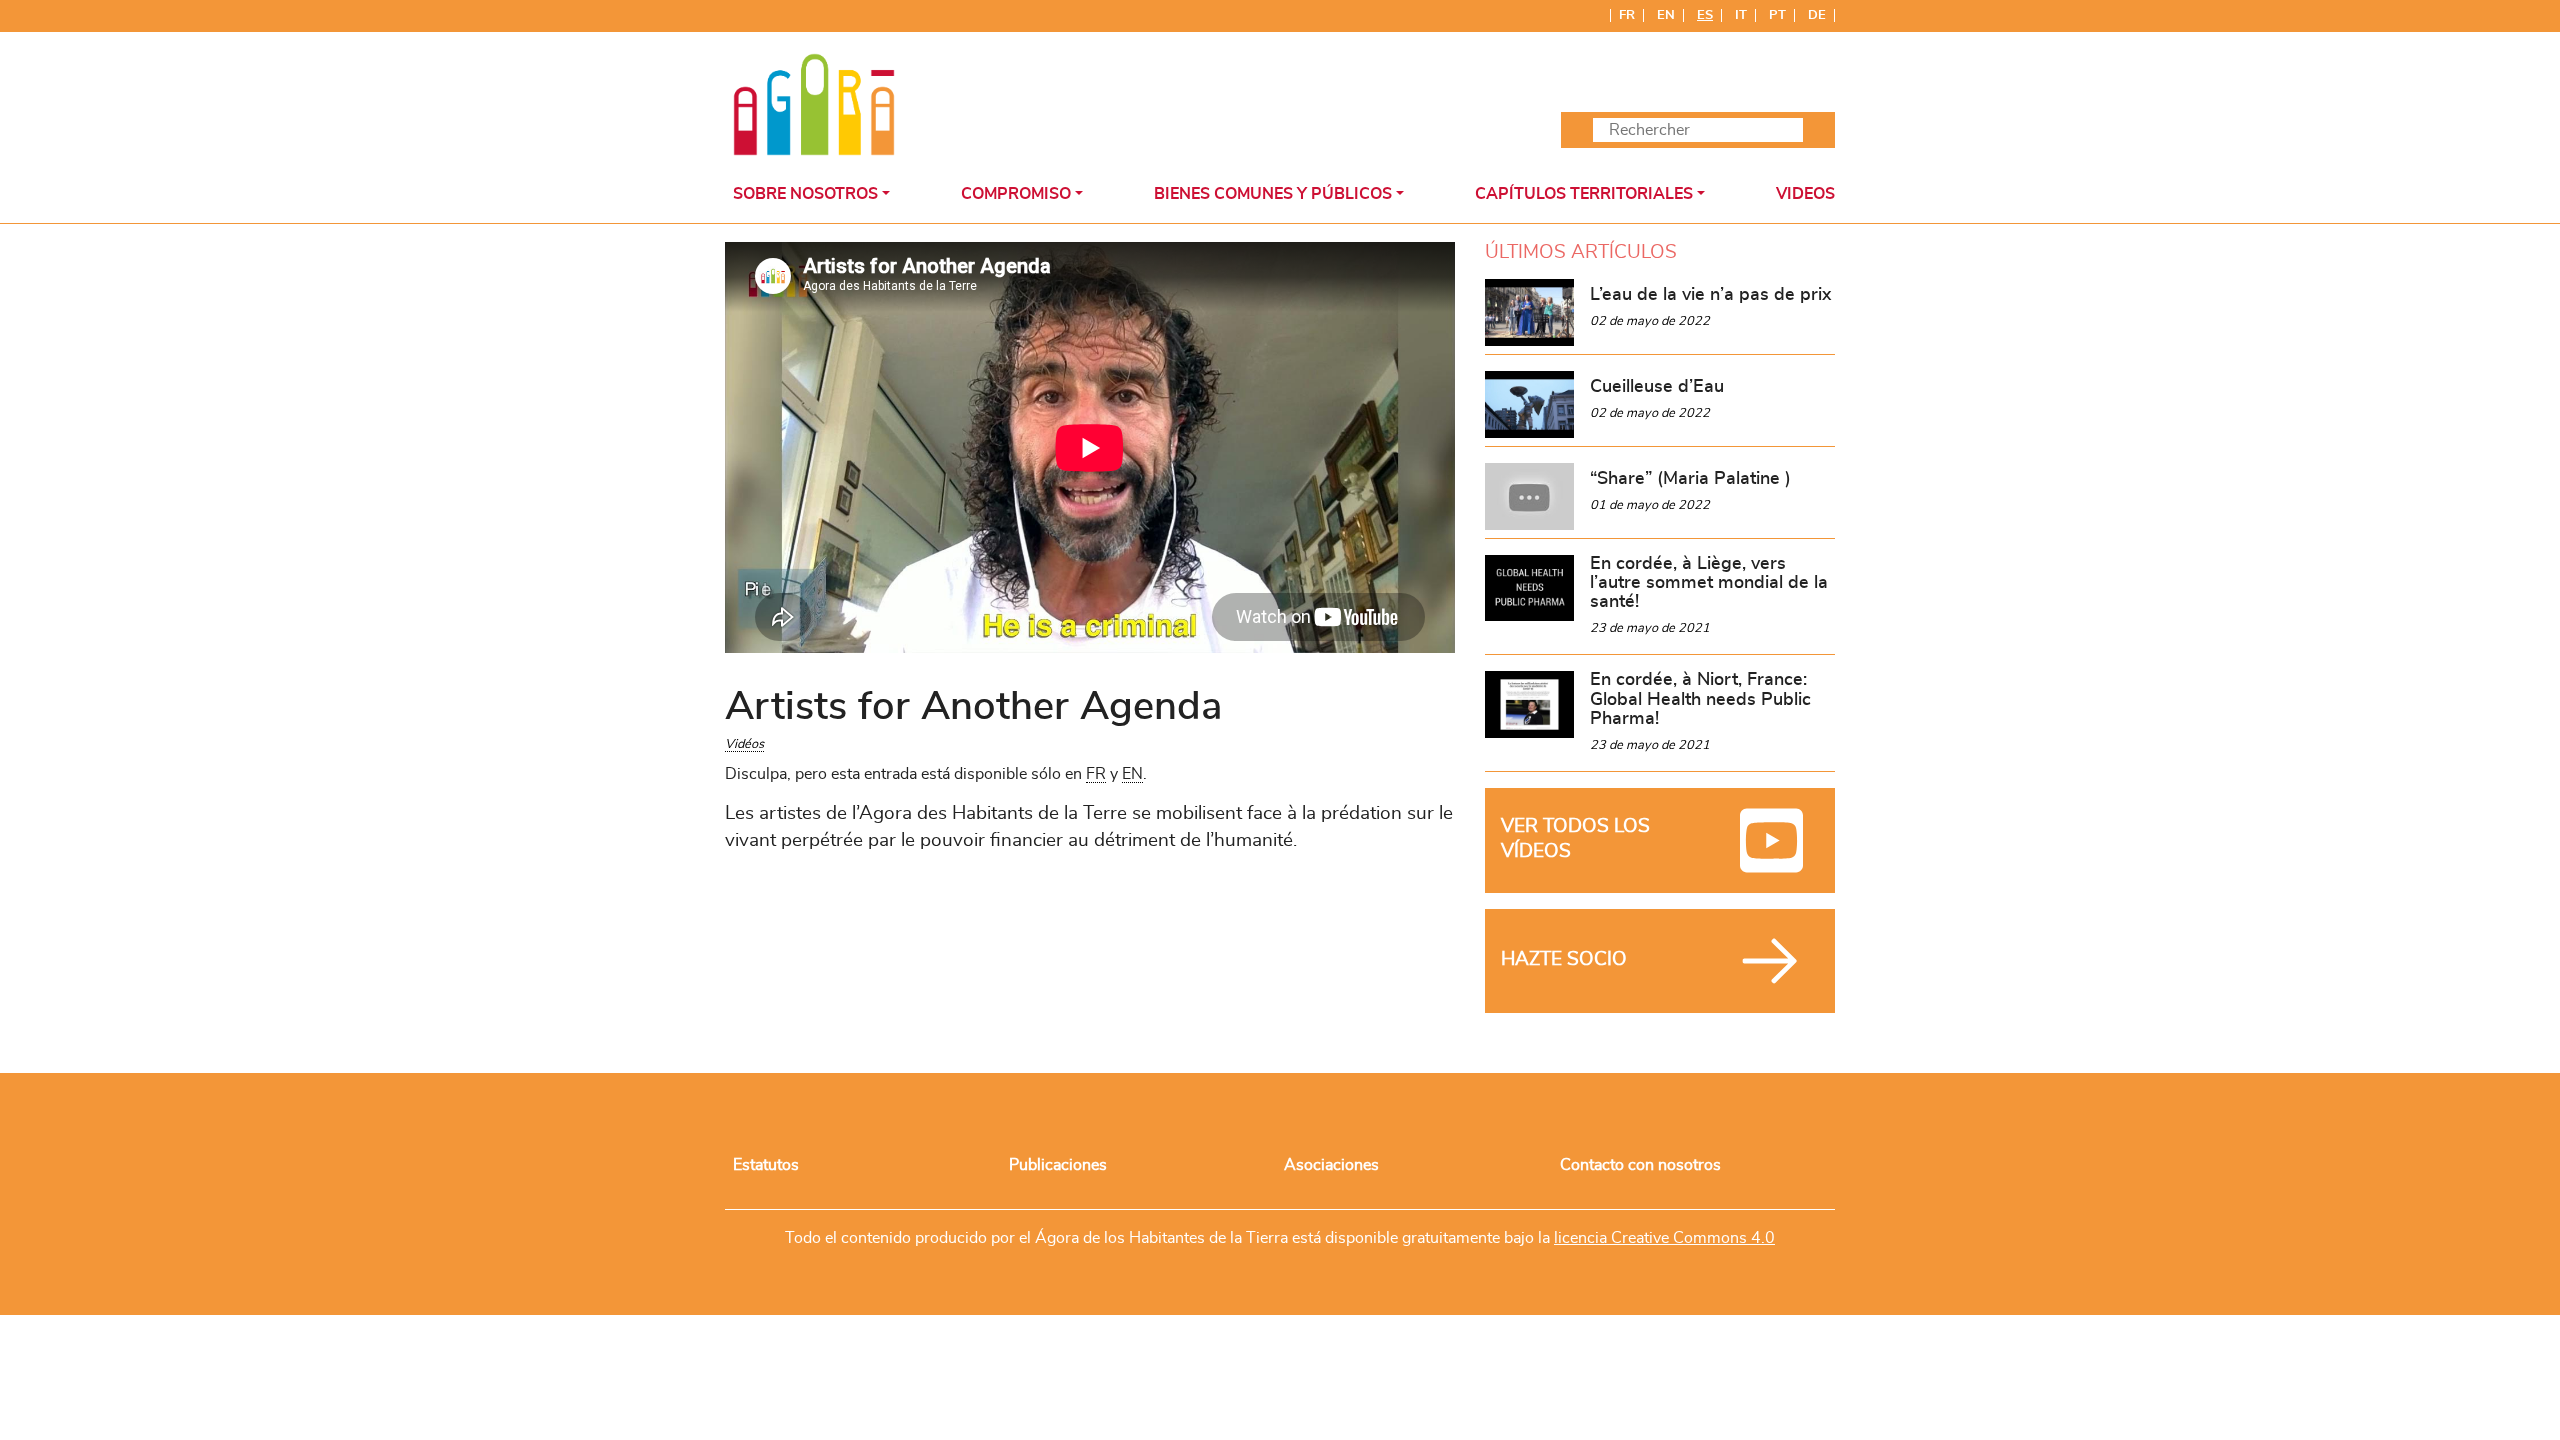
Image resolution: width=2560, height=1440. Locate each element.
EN (1132, 774)
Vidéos (744, 744)
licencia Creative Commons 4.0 (1664, 1238)
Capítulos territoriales (1584, 194)
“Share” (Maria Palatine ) (1690, 479)
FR (1096, 774)
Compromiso (1016, 194)
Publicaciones (1058, 1165)
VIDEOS (1805, 194)
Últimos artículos (1581, 252)
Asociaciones (1331, 1165)
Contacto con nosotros (1640, 1165)
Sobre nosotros (805, 194)
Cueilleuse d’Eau (1657, 387)
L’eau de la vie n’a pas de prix (1710, 295)
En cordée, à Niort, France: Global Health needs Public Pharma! (1700, 699)
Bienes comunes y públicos (1273, 194)
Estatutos (766, 1165)
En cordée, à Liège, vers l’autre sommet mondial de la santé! (1709, 583)
